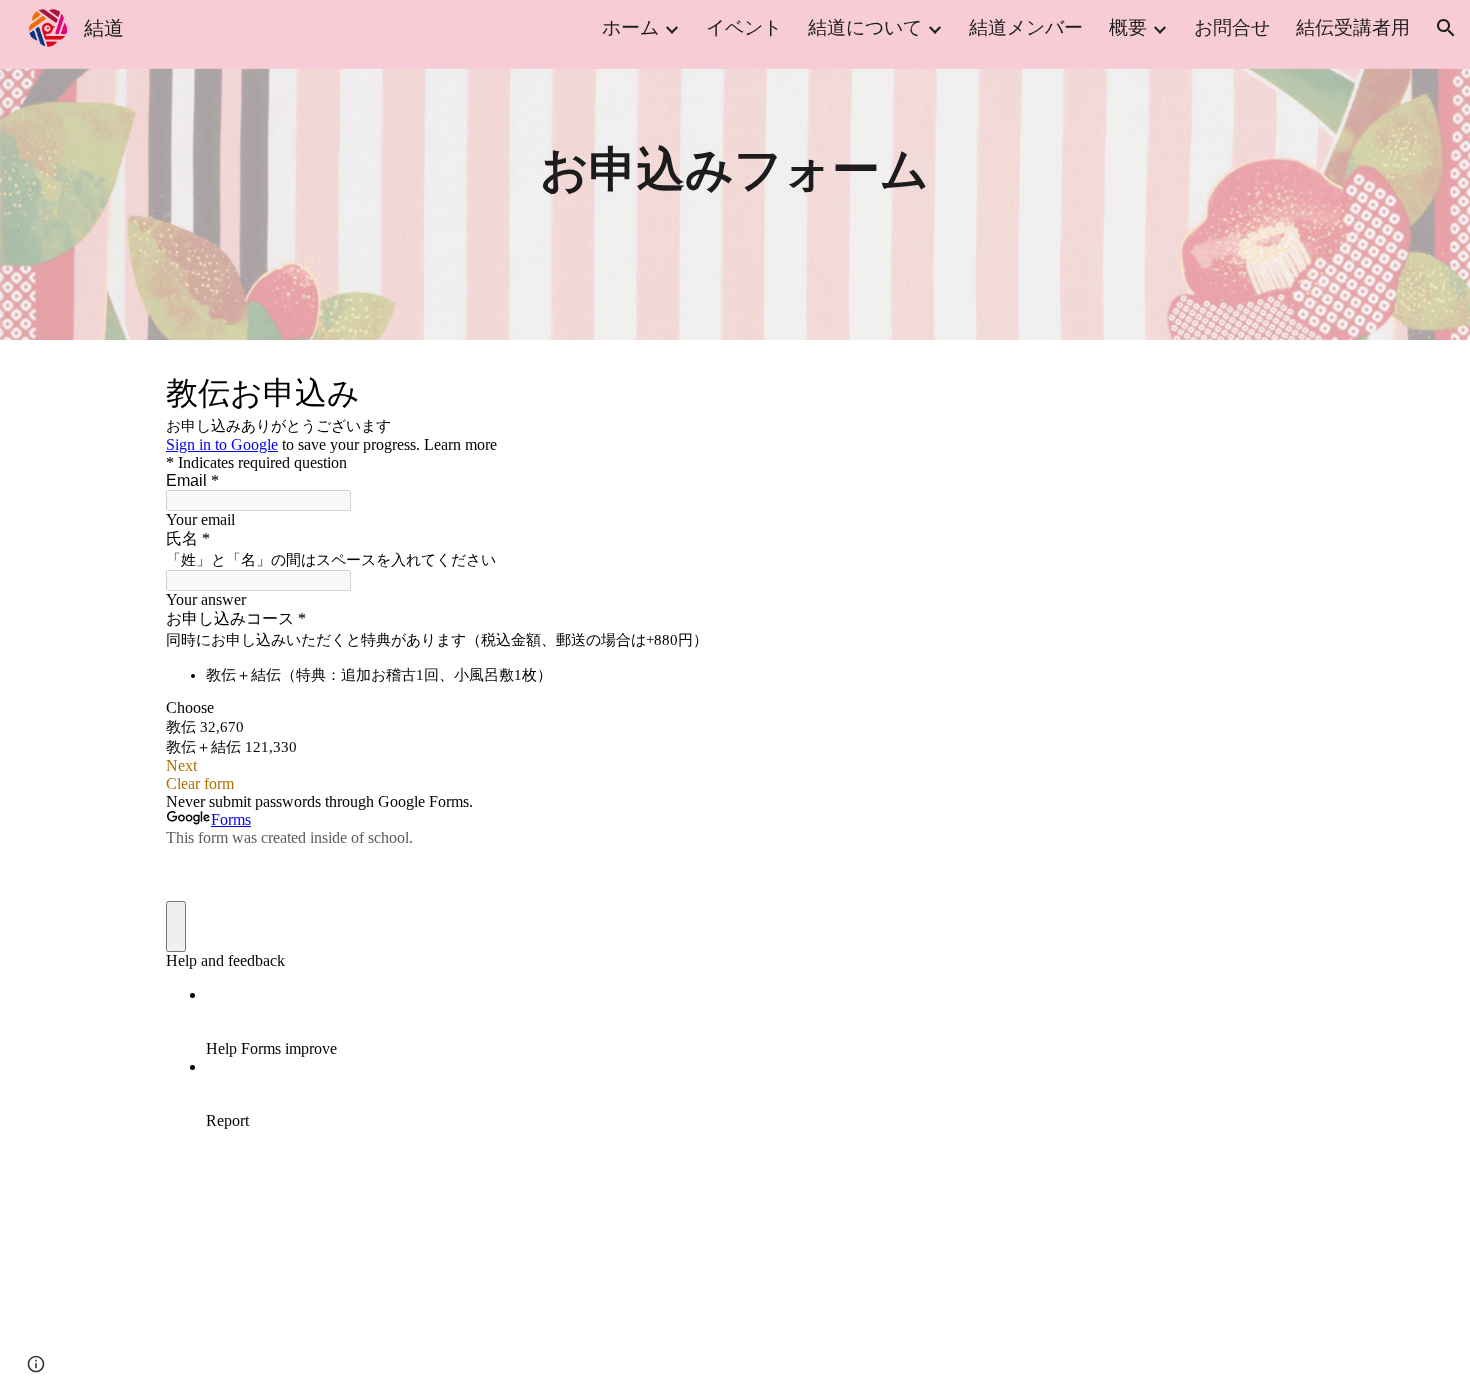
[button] (1446, 28)
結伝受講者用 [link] (1353, 27)
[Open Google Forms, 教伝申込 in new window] (1274, 390)
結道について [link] (865, 27)
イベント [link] (744, 27)
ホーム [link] (630, 27)
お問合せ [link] (1232, 27)
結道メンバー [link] (1026, 27)
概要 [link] (1128, 27)
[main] (735, 170)
